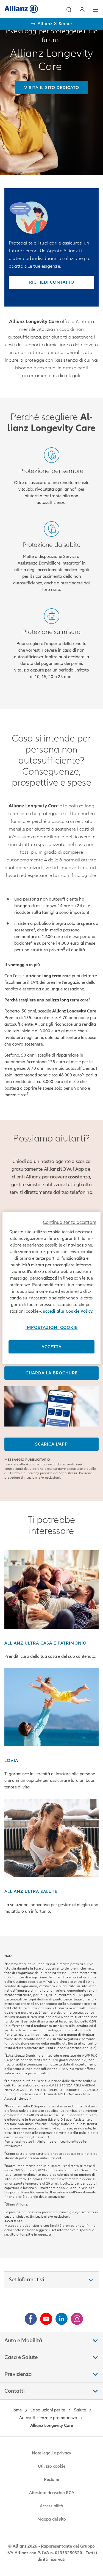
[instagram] (75, 2317)
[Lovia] (51, 1707)
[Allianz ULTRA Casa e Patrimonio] (51, 1589)
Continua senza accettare (70, 1222)
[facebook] (29, 2317)
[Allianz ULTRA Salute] (51, 1838)
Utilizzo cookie (52, 2466)
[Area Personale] (82, 10)
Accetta (51, 1347)
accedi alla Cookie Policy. (68, 1311)
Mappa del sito (52, 2519)
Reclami (51, 2480)
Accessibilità (51, 2506)
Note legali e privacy (51, 2453)
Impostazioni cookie (52, 1328)
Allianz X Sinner (55, 24)
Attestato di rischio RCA (52, 2493)
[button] (69, 10)
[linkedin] (59, 2317)
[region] (51, 1288)
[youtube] (44, 2317)
